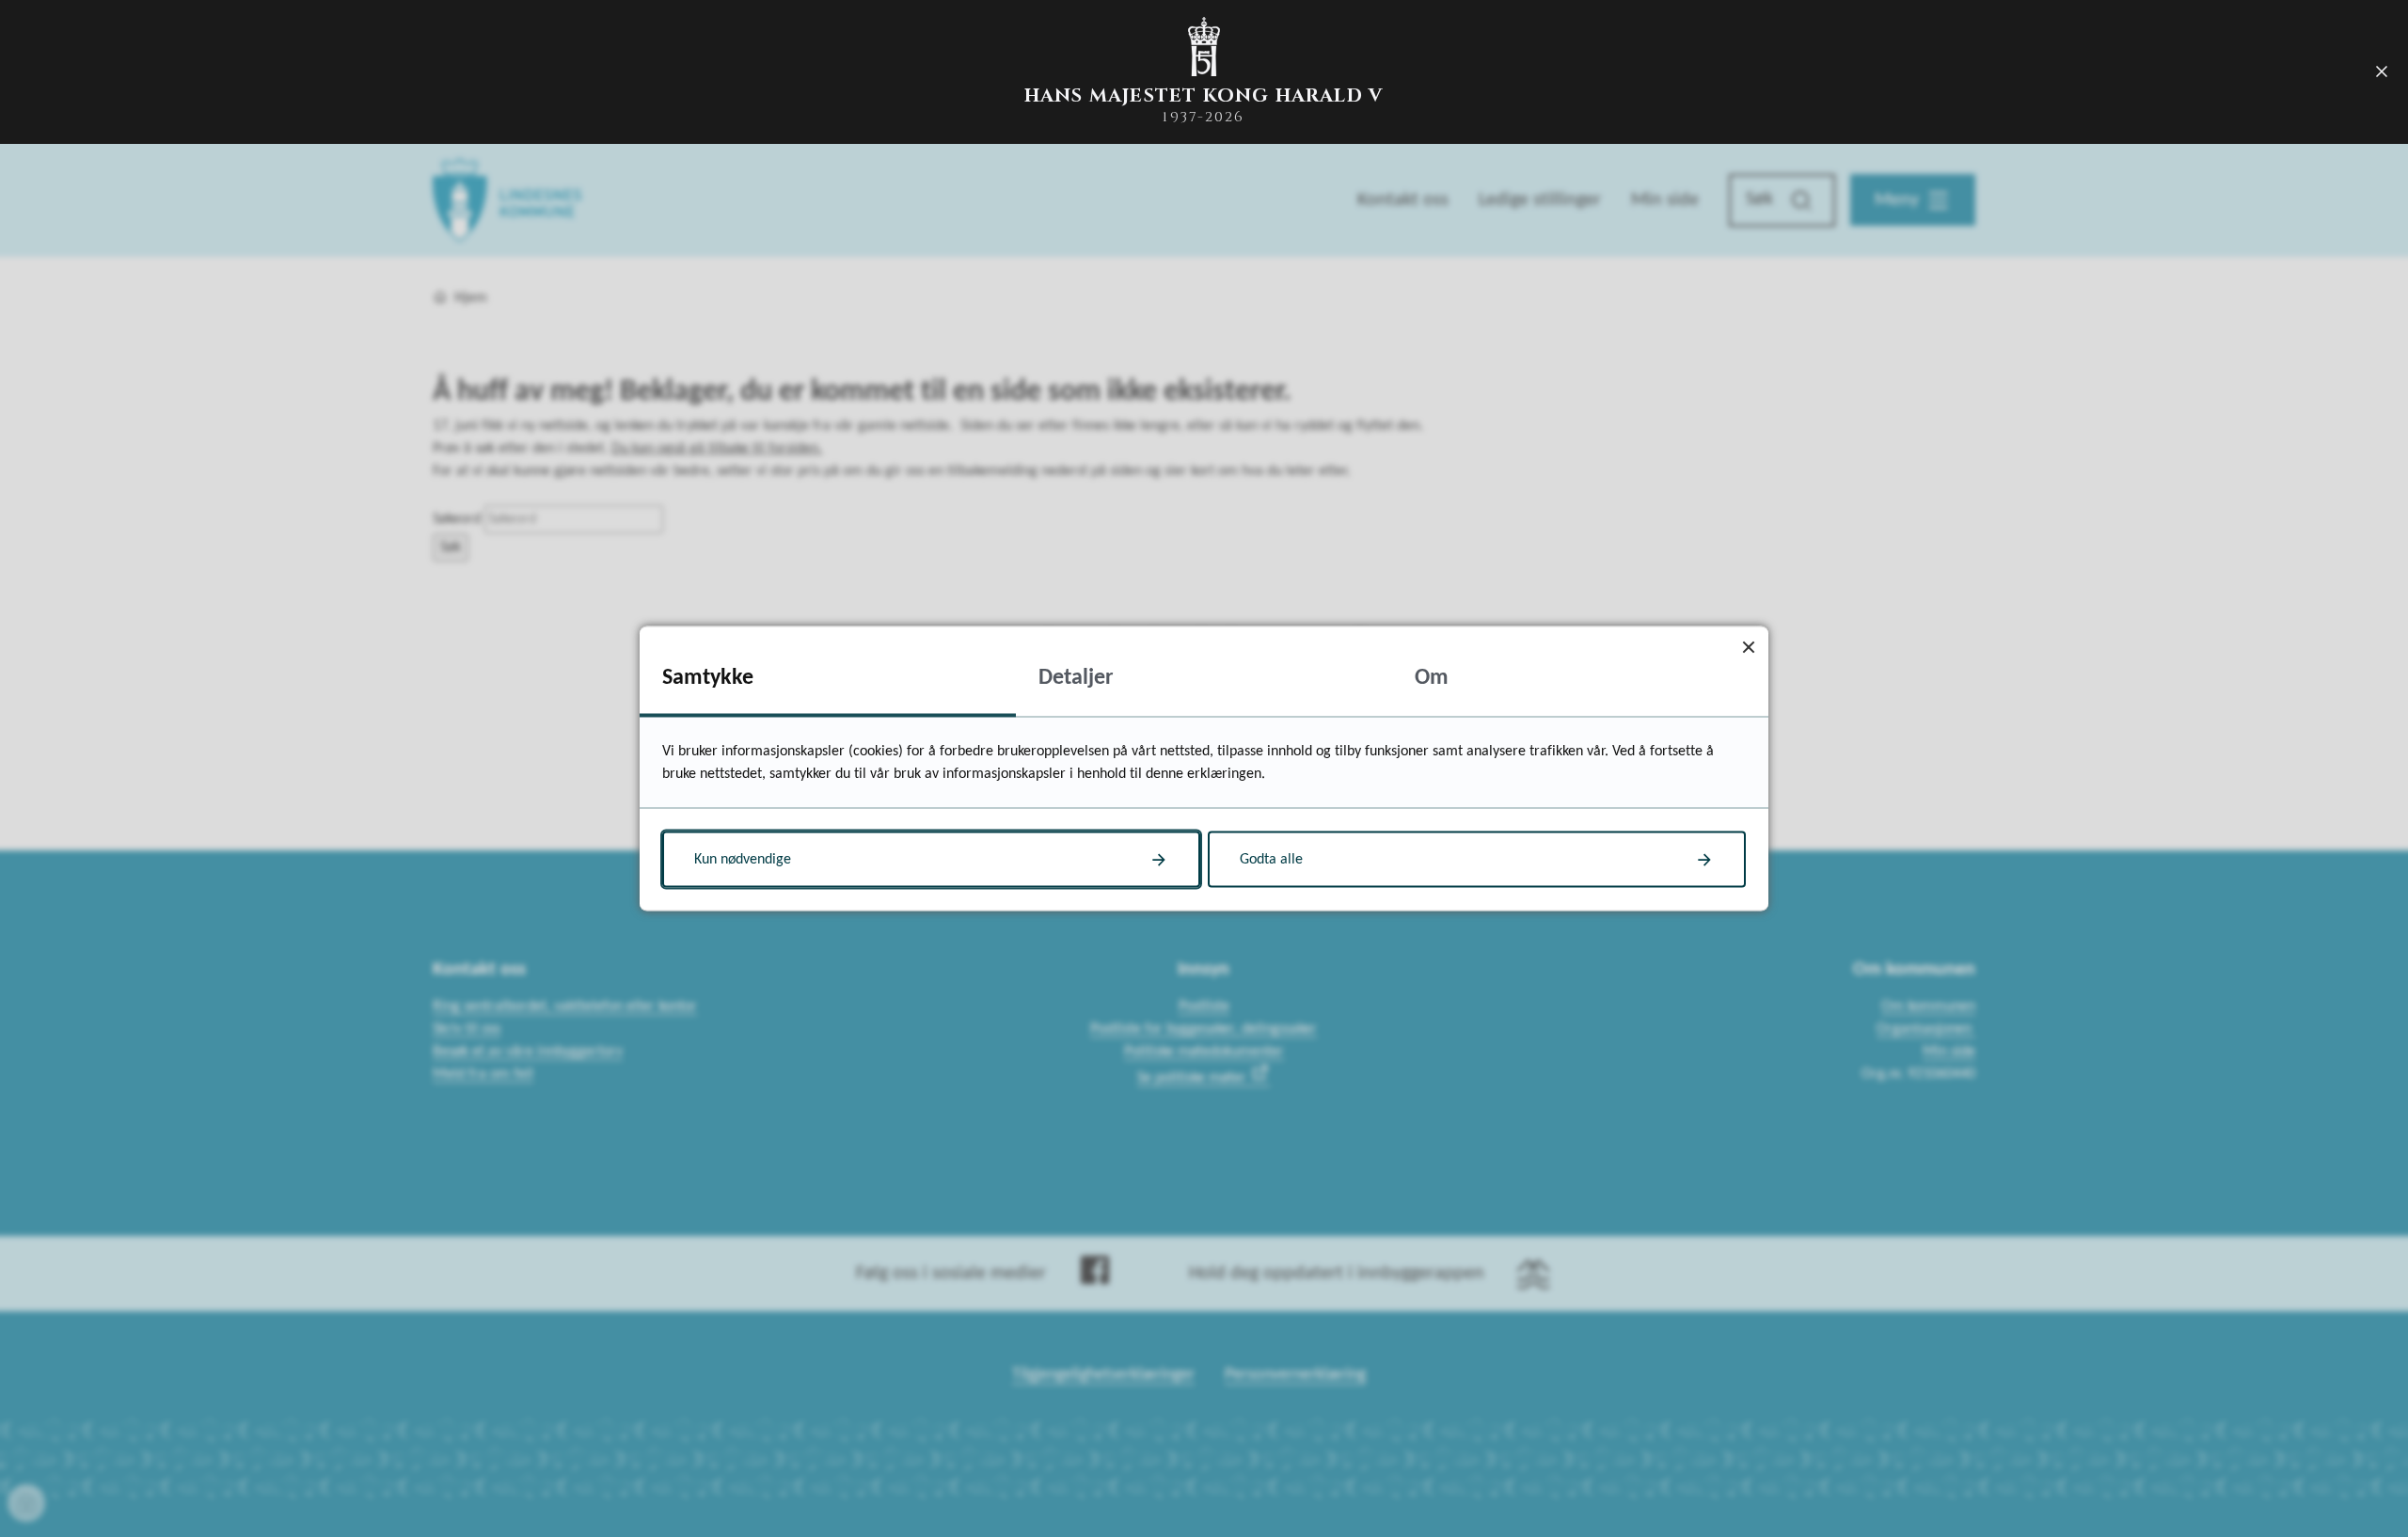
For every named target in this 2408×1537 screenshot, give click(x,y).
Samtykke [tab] (708, 678)
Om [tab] (1432, 678)
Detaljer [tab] (1076, 678)
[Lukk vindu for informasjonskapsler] (1748, 647)
